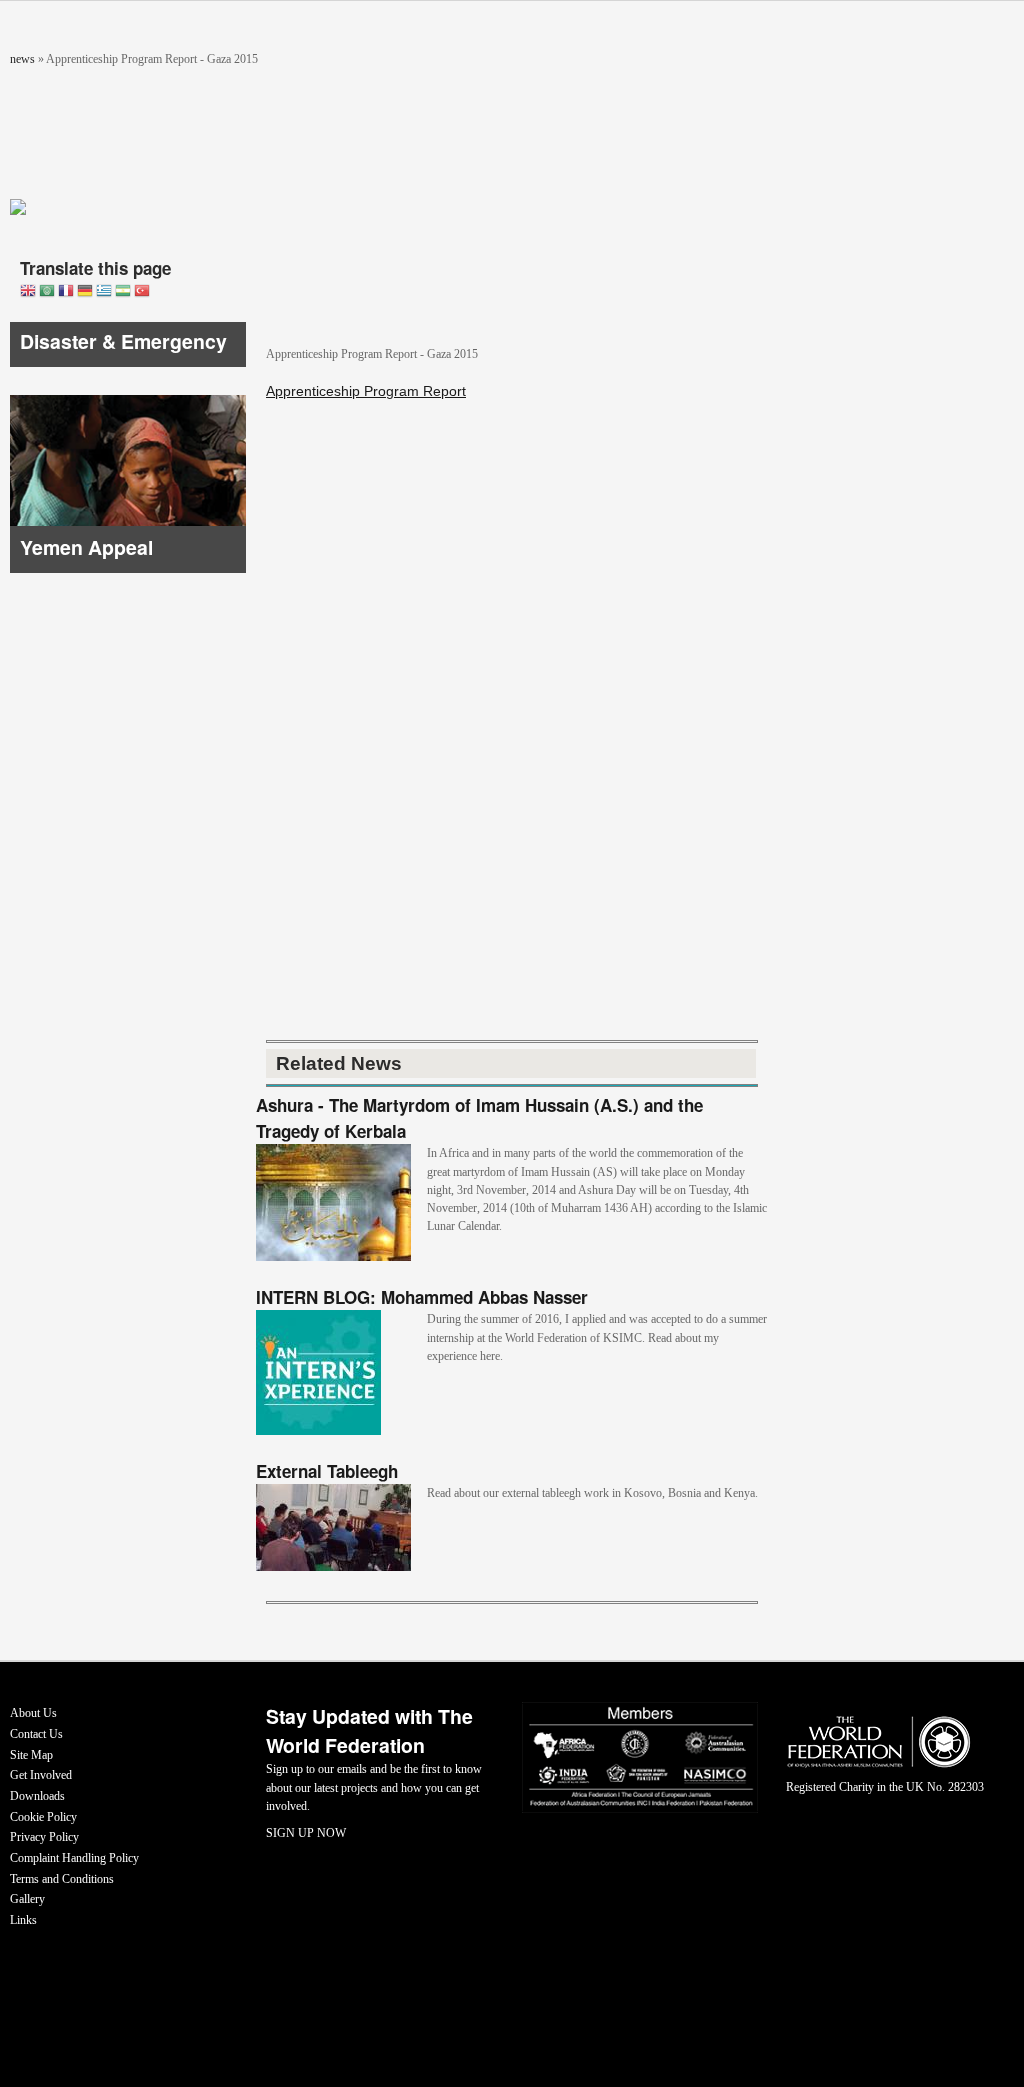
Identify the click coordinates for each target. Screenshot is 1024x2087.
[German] (85, 292)
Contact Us (36, 1734)
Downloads (37, 1796)
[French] (66, 292)
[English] (28, 292)
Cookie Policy (43, 1817)
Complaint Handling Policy (74, 1858)
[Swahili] (123, 292)
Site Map (31, 1755)
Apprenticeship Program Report (366, 391)
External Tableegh (327, 1471)
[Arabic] (47, 292)
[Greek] (104, 292)
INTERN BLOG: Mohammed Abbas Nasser (422, 1297)
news (22, 59)
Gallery (27, 1899)
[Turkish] (142, 292)
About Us (33, 1713)
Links (23, 1920)
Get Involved (41, 1775)
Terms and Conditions (62, 1879)
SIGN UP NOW (306, 1833)
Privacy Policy (44, 1837)
